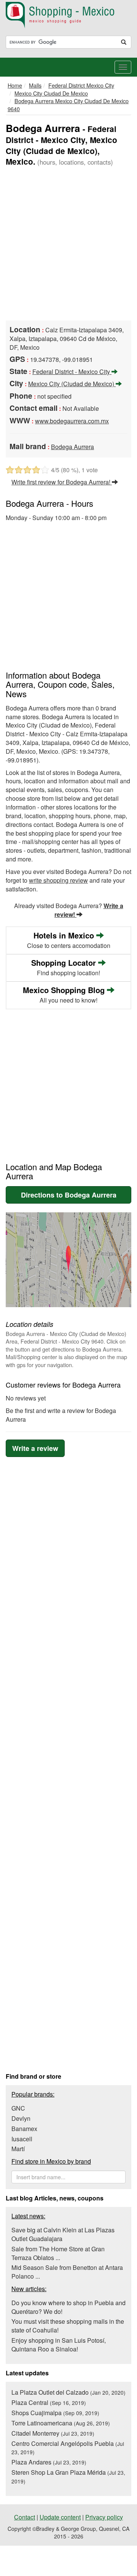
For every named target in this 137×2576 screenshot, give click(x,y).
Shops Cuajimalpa (55, 2413)
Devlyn (21, 2118)
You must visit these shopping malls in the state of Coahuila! (68, 2326)
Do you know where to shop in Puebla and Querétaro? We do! (68, 2307)
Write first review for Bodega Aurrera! (62, 482)
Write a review (35, 1448)
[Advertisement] (68, 244)
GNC (18, 2108)
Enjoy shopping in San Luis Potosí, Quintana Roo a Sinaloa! (59, 2345)
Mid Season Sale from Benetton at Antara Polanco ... (67, 2272)
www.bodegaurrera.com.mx (72, 421)
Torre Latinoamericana (61, 2423)
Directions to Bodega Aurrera (69, 1195)
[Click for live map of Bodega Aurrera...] (68, 1260)
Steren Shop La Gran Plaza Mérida (68, 2476)
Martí (18, 2149)
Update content (60, 2517)
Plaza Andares (49, 2462)
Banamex (24, 2129)
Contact (25, 2517)
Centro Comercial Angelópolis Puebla (68, 2448)
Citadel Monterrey (53, 2433)
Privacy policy (104, 2517)
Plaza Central (49, 2402)
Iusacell (22, 2139)
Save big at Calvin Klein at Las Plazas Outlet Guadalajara (63, 2234)
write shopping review (58, 880)
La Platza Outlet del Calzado (68, 2392)
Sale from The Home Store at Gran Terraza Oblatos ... (58, 2253)
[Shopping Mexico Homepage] (68, 15)
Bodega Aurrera (72, 447)
